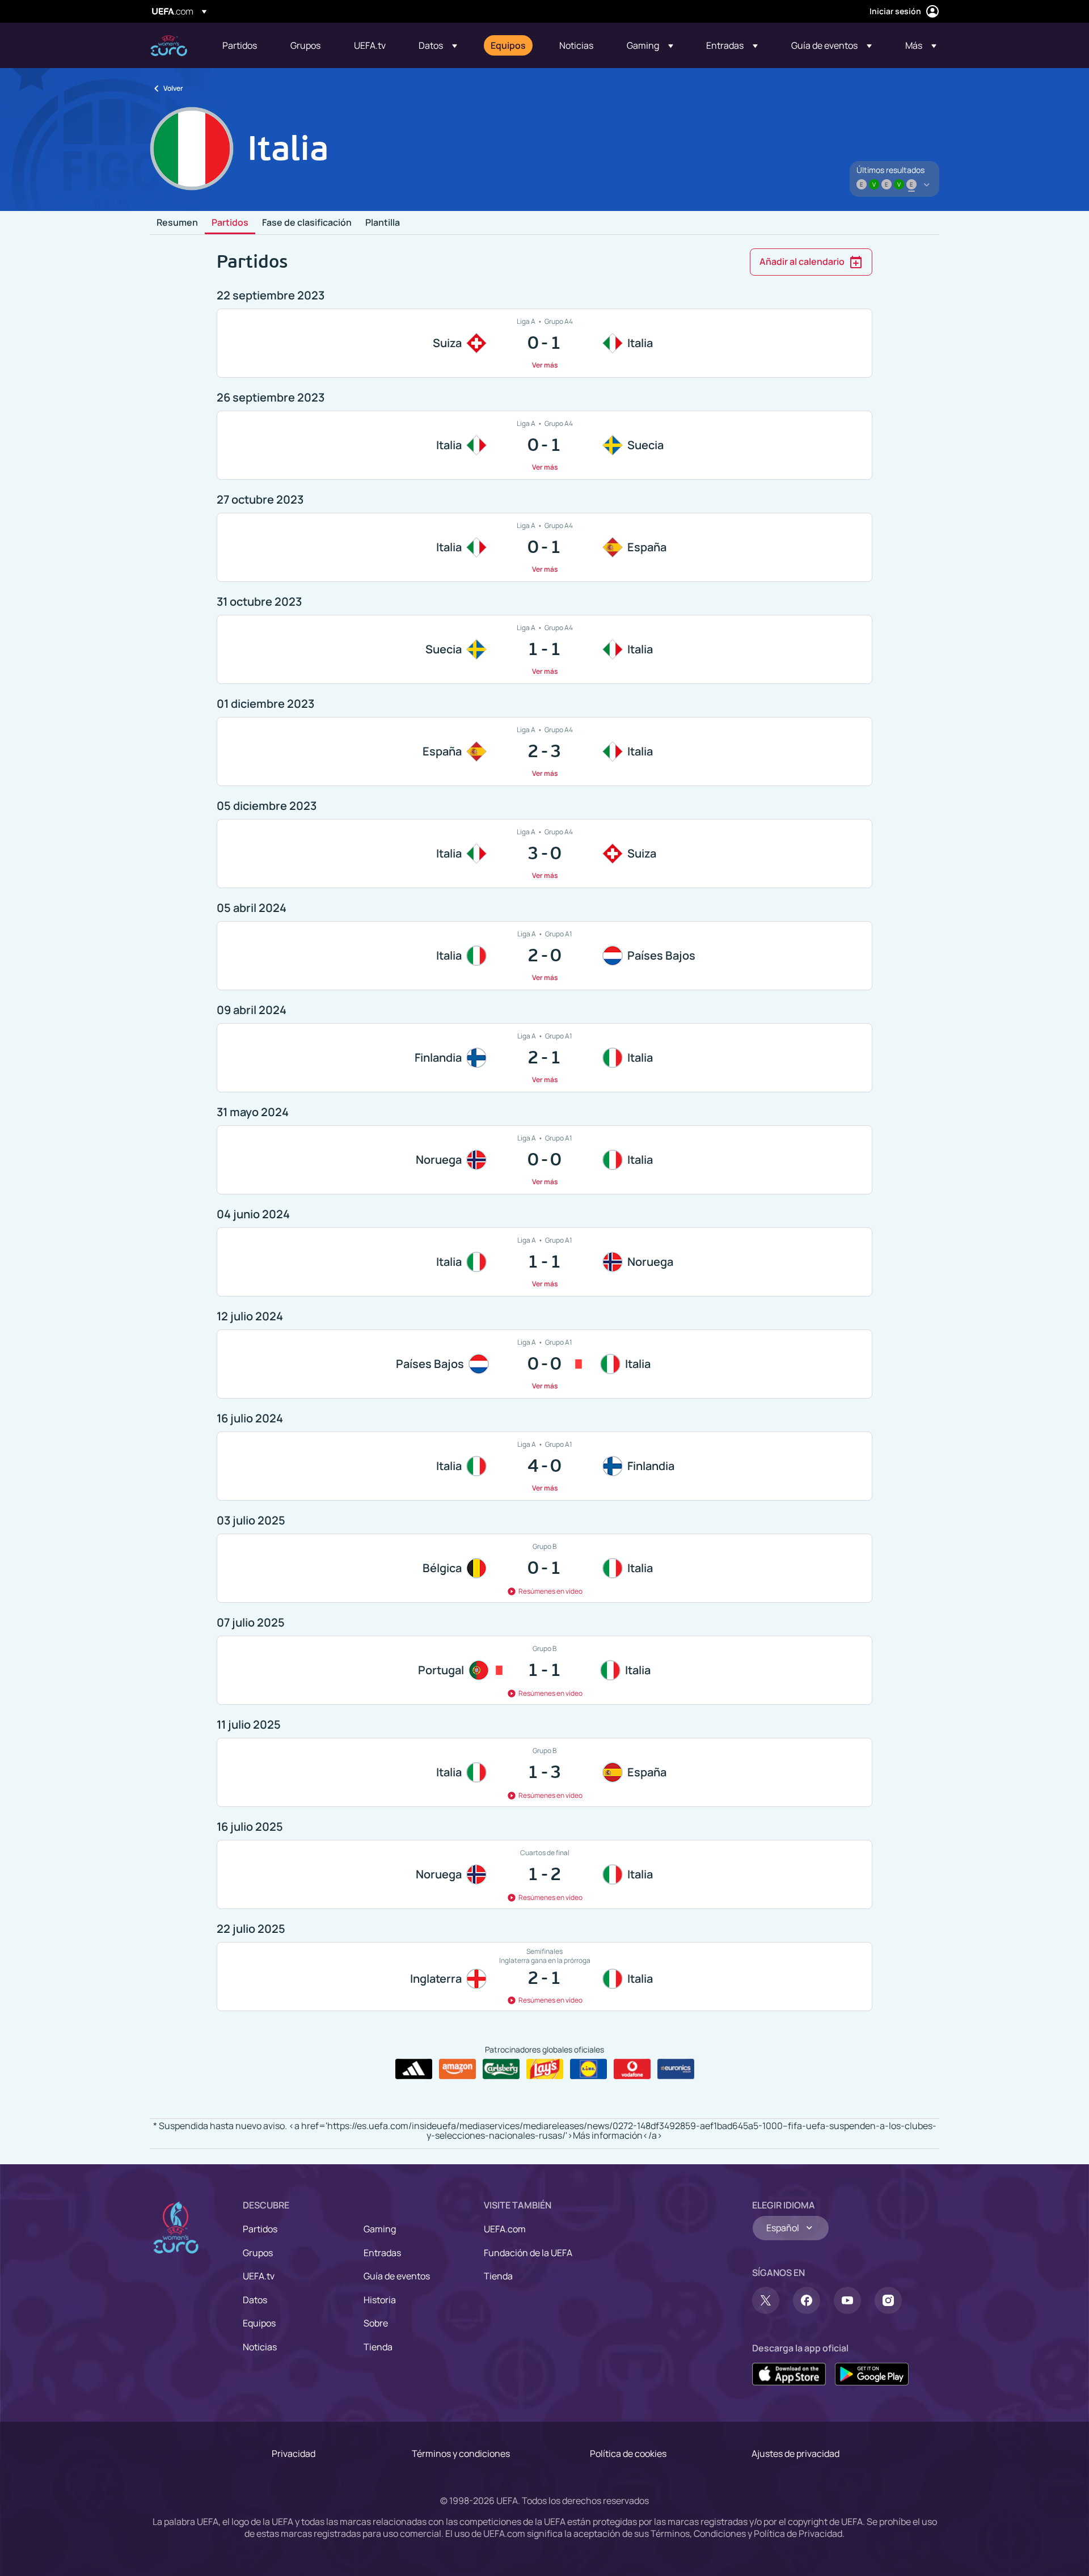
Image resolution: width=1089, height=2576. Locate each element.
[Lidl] (588, 2069)
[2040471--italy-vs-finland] (544, 1466)
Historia (380, 2300)
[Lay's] (545, 2069)
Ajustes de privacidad (795, 2453)
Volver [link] (173, 88)
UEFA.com (505, 2229)
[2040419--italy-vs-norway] (544, 1262)
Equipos (259, 2323)
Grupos (258, 2253)
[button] (438, 45)
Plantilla (383, 223)
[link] (240, 45)
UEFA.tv (259, 2276)
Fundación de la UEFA (528, 2253)
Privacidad (294, 2453)
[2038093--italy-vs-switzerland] (544, 854)
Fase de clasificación (307, 223)
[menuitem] (242, 45)
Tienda (378, 2347)
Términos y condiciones (461, 2453)
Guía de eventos (397, 2276)
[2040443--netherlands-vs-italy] (544, 1364)
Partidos (230, 223)
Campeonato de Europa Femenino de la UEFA (169, 46)
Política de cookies (628, 2453)
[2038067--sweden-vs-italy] (544, 649)
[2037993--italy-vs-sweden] (544, 445)
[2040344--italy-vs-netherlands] (544, 956)
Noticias (260, 2347)
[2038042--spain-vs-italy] (544, 751)
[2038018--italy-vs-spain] (544, 547)
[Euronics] (676, 2069)
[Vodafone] (632, 2069)
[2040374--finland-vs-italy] (544, 1058)
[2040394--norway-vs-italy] (544, 1160)
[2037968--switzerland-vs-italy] (544, 343)
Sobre (376, 2323)
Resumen (177, 223)
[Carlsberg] (501, 2069)
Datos (255, 2300)
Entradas (382, 2253)
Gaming (380, 2229)
